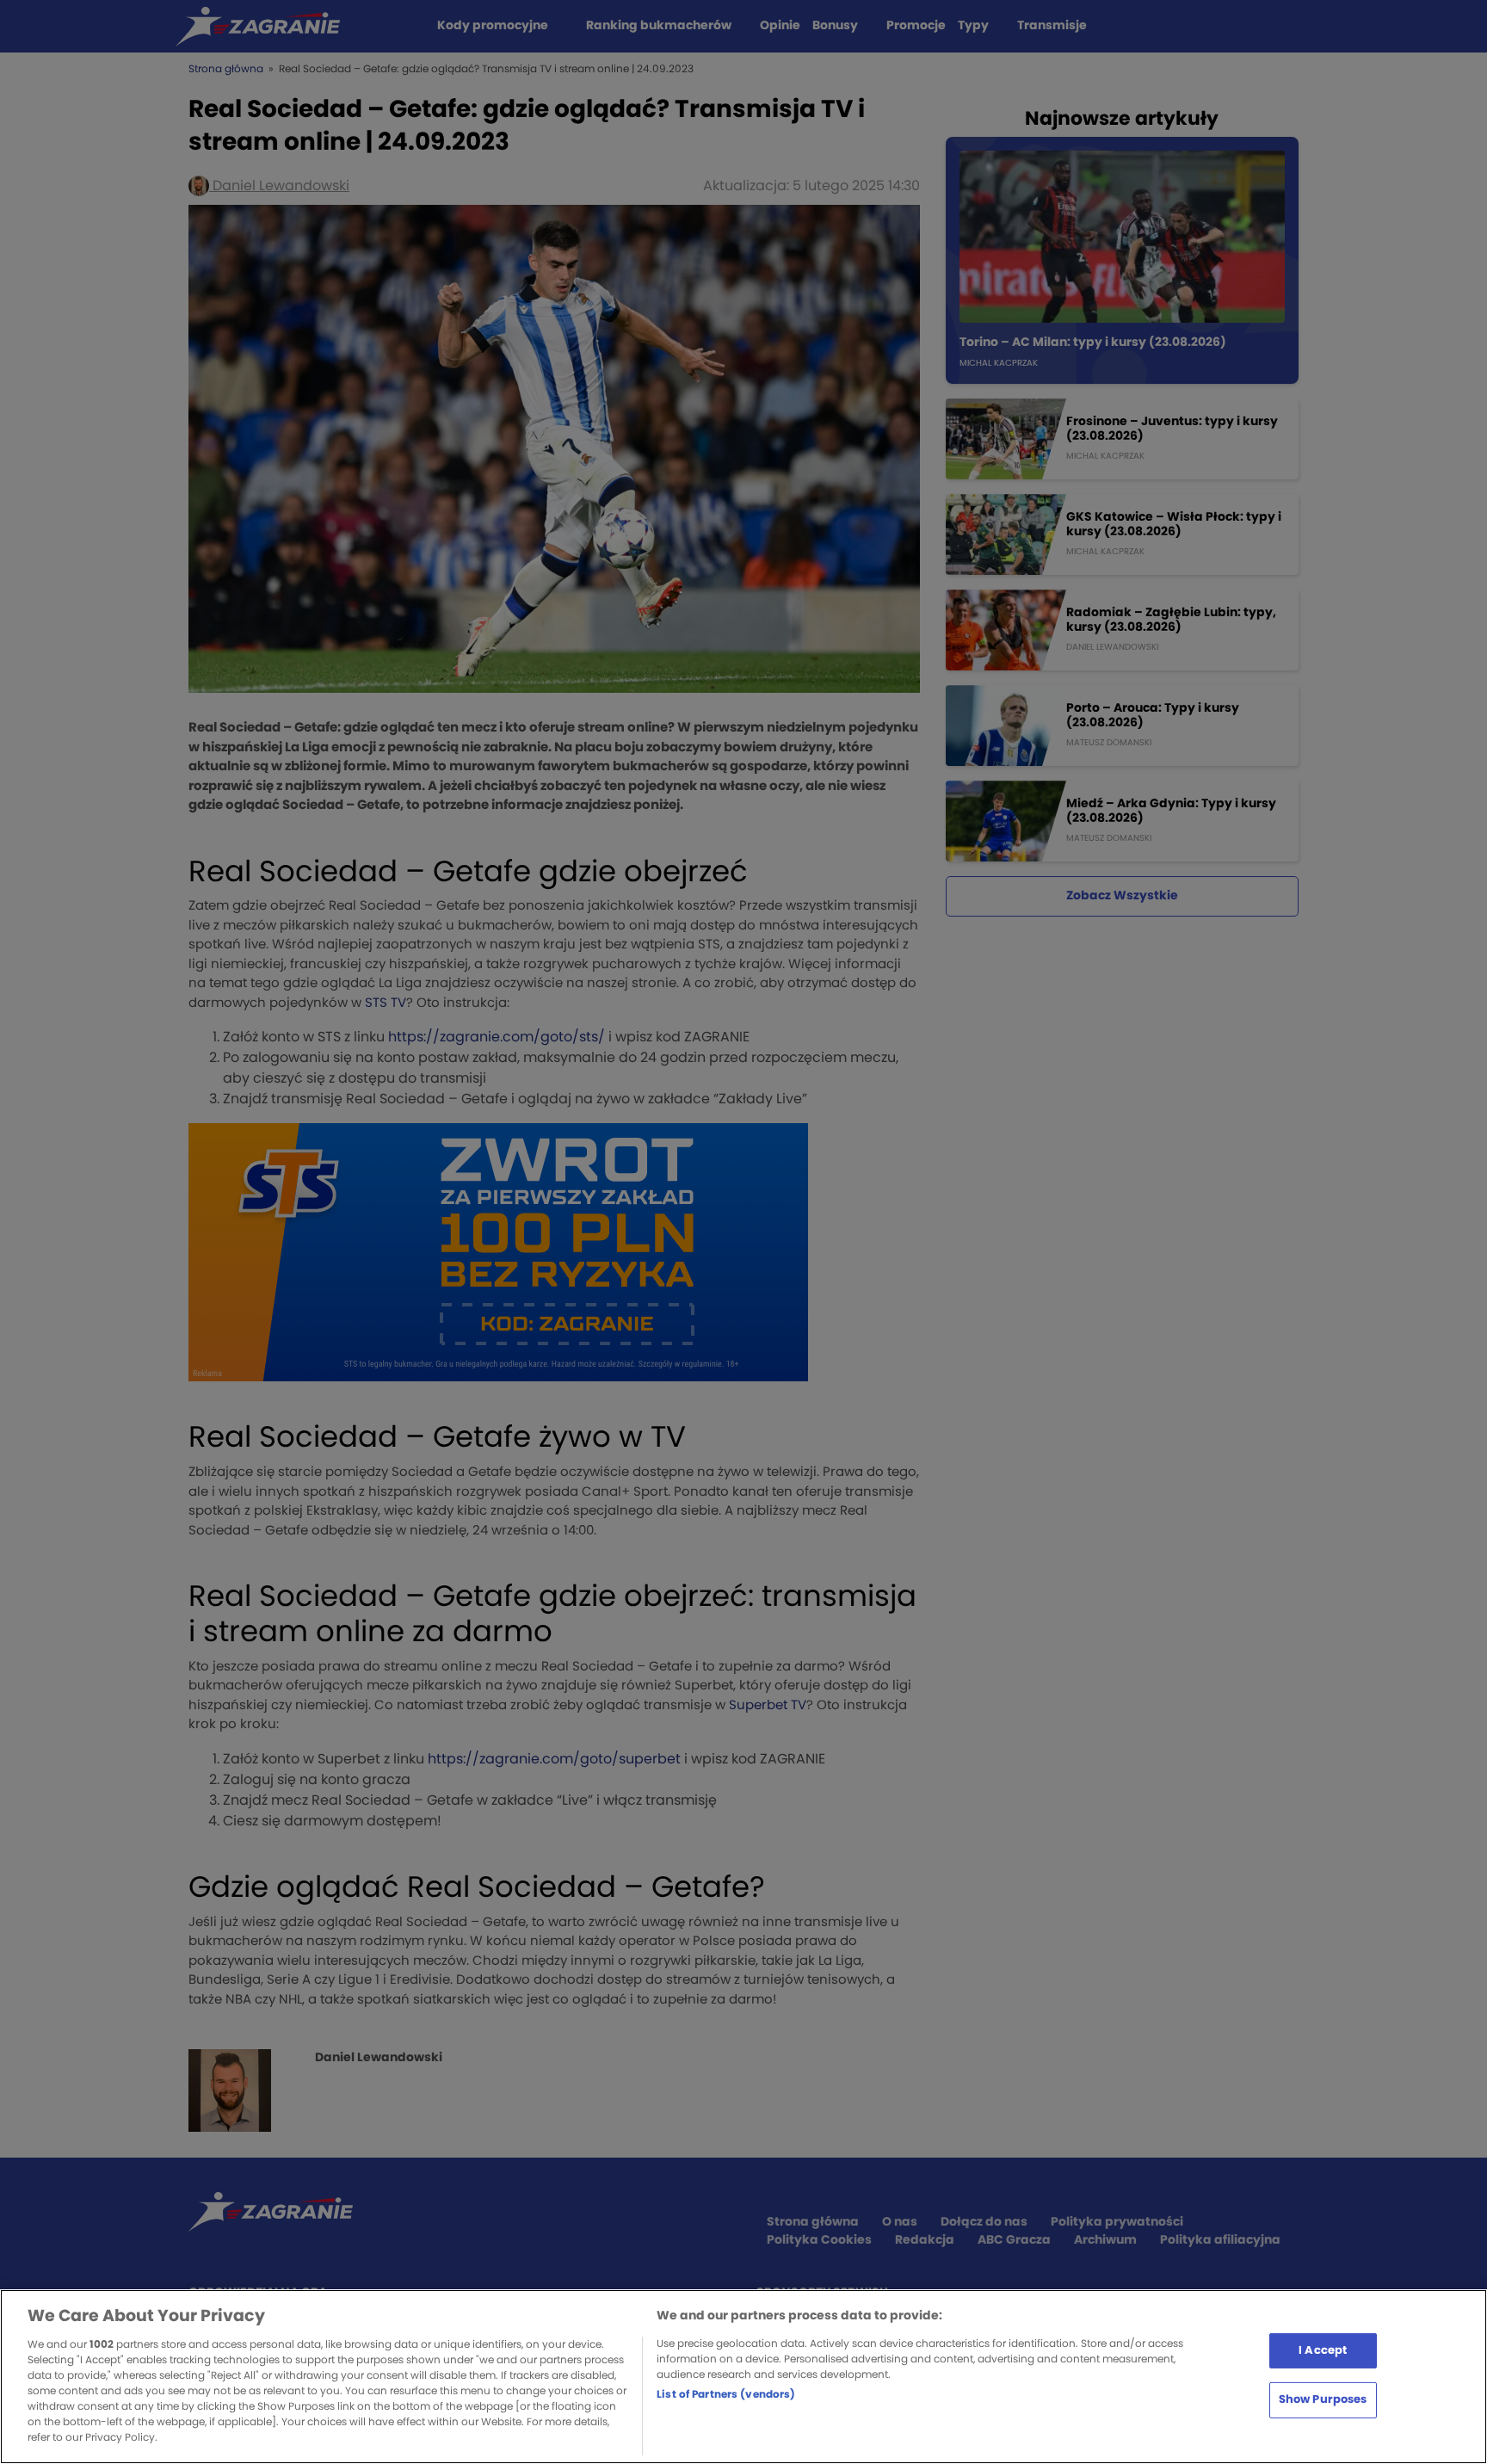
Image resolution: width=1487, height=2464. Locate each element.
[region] (743, 2377)
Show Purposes (1323, 2400)
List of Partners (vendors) (726, 2394)
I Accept (1323, 2350)
